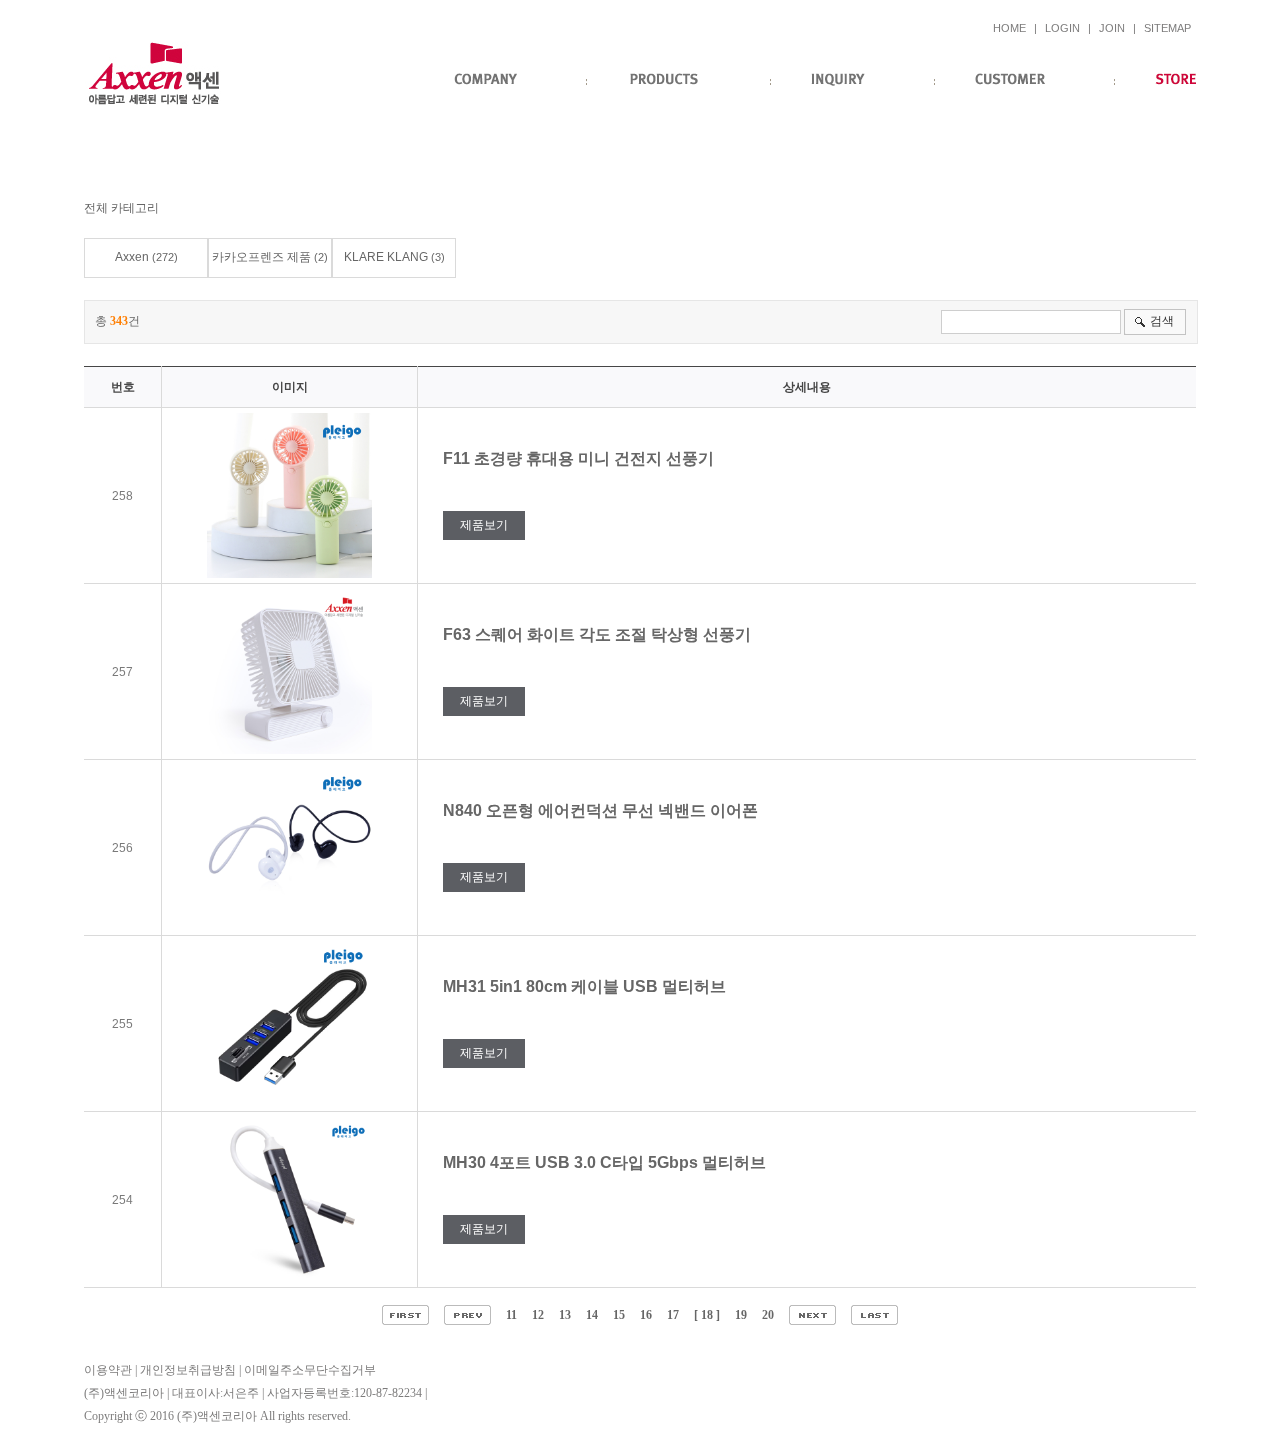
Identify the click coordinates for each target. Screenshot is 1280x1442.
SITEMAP (1167, 28)
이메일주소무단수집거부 (310, 1370)
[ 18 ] (707, 1315)
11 (511, 1315)
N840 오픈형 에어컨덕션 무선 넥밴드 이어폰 (602, 810)
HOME (1009, 28)
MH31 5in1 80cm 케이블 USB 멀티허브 (586, 986)
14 (592, 1315)
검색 (1162, 321)
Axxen (132, 257)
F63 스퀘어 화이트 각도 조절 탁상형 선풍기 (599, 634)
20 (768, 1315)
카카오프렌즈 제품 (261, 257)
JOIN (1112, 28)
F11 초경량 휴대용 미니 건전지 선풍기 (580, 458)
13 (565, 1315)
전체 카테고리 (121, 208)
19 (741, 1315)
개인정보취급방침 (188, 1370)
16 (646, 1315)
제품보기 (484, 525)
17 (673, 1315)
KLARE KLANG (386, 257)
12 (538, 1315)
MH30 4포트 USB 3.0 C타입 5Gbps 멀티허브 (606, 1162)
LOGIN (1062, 28)
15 (619, 1315)
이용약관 (108, 1370)
